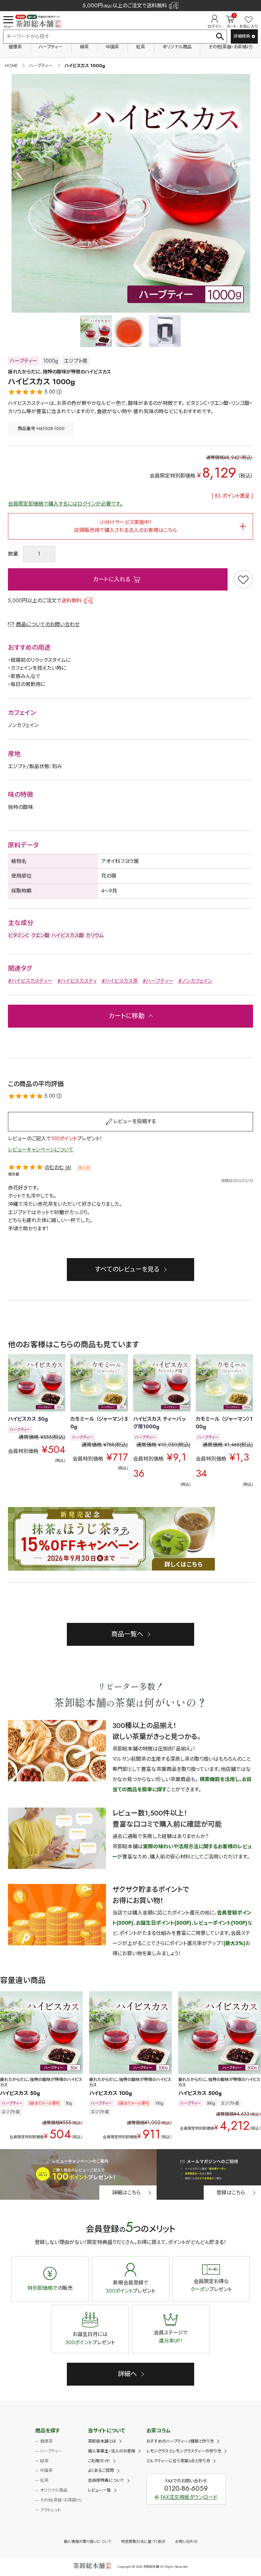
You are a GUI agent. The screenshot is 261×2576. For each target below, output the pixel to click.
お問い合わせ (186, 2542)
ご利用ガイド (99, 2461)
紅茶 (141, 47)
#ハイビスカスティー (30, 981)
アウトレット (50, 2510)
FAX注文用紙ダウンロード (189, 2497)
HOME (11, 66)
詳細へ (127, 2374)
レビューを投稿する (135, 1121)
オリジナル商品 (177, 47)
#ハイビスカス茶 (120, 981)
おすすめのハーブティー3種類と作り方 (180, 2441)
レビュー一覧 (99, 2490)
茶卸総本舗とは (102, 2441)
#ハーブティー (158, 981)
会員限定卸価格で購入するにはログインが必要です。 (65, 504)
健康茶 (15, 47)
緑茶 (84, 47)
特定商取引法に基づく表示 (143, 2542)
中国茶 (112, 47)
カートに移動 (127, 1016)
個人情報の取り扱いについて (88, 2542)
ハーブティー (51, 47)
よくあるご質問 (101, 2470)
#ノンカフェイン (195, 981)
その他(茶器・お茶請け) (230, 47)
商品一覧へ (127, 1634)
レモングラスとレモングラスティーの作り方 (184, 2451)
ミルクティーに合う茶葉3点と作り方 (178, 2461)
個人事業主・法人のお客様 (112, 2451)
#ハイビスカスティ (77, 981)
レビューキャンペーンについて (41, 1150)
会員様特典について (106, 2480)
